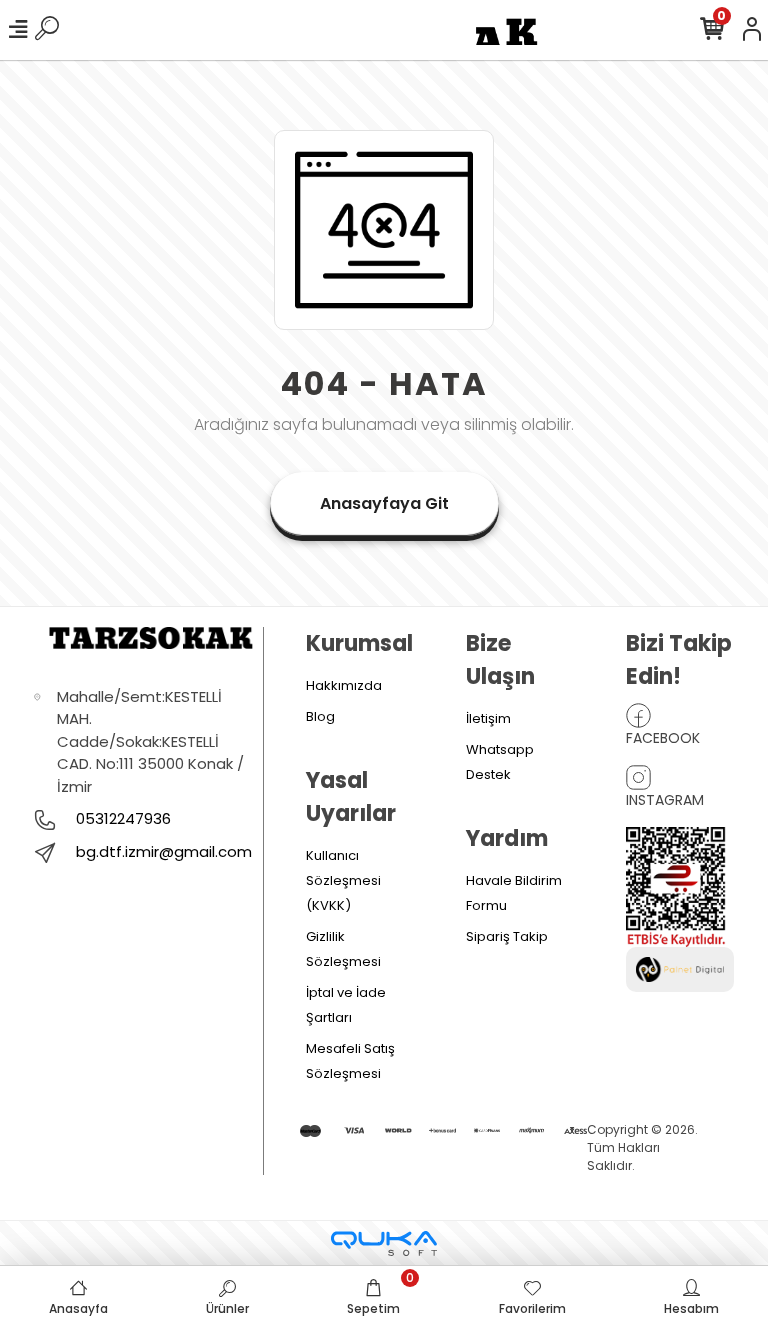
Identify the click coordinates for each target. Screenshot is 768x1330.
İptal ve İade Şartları (346, 1005)
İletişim (488, 718)
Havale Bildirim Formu (514, 893)
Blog (320, 716)
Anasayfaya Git (384, 503)
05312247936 (121, 818)
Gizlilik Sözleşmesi (343, 949)
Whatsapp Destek (500, 762)
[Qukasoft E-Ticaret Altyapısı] (384, 1243)
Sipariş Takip (507, 936)
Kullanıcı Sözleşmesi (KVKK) (343, 880)
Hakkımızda (344, 685)
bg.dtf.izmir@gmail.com (164, 851)
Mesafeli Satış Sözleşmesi (350, 1061)
